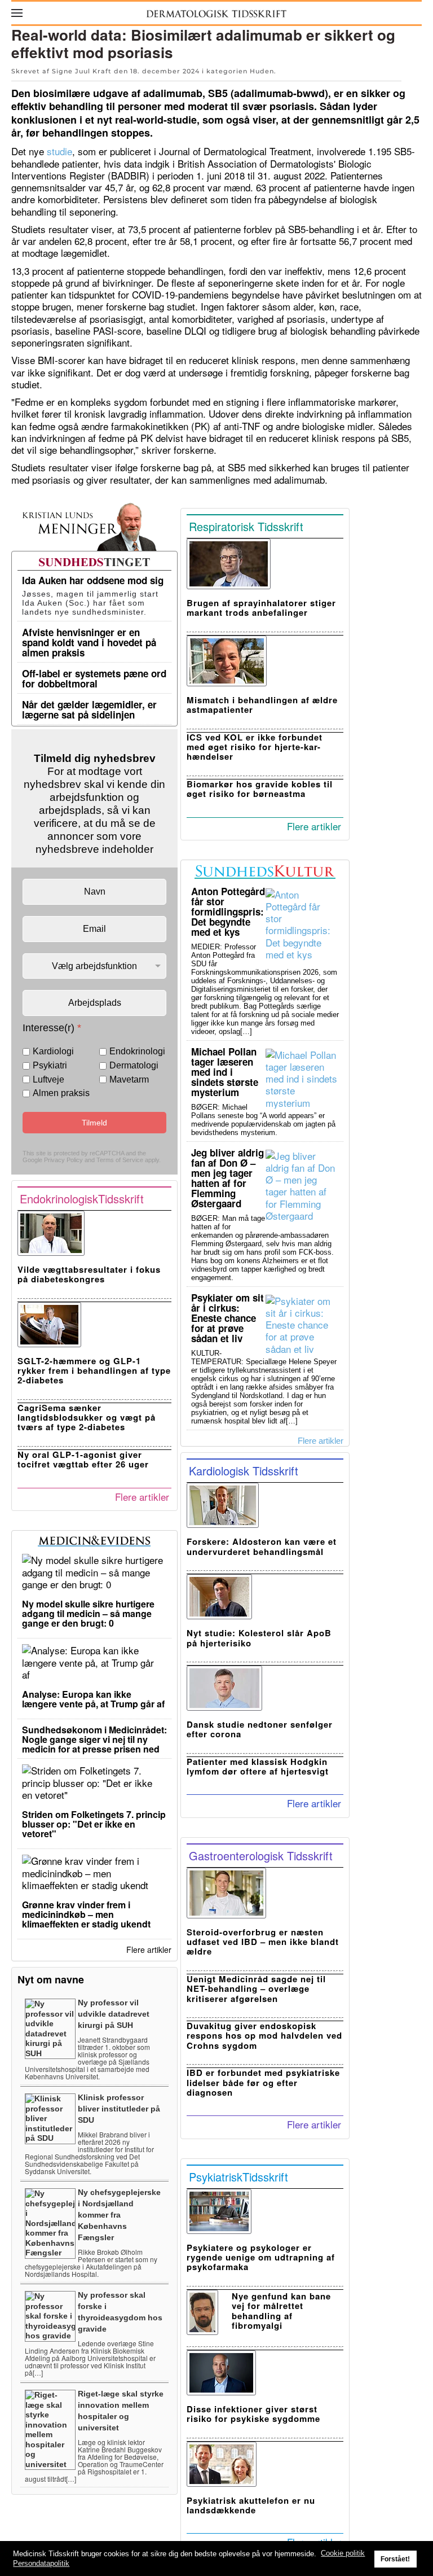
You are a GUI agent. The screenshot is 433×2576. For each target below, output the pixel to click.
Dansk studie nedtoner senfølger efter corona (260, 1729)
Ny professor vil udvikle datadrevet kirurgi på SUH (114, 2014)
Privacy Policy (63, 1160)
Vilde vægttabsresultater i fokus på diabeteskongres (89, 1274)
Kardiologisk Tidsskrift (244, 1471)
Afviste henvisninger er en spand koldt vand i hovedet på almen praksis (89, 642)
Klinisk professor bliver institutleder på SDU (119, 2109)
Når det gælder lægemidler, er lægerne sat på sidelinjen (89, 709)
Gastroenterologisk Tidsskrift (261, 1856)
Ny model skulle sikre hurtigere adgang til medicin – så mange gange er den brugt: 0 (88, 1613)
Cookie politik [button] (343, 2553)
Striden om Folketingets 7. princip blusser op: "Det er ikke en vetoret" (94, 1824)
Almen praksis (61, 1093)
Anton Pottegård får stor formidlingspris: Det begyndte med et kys (228, 912)
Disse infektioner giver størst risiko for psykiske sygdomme (253, 2414)
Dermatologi (134, 1065)
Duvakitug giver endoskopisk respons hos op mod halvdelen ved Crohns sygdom (264, 2036)
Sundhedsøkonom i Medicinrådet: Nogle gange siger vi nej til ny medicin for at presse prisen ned (94, 1739)
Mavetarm (129, 1079)
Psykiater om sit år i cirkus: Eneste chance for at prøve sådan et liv (227, 1318)
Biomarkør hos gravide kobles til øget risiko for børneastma (260, 789)
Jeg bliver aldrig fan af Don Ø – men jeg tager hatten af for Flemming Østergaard (227, 1178)
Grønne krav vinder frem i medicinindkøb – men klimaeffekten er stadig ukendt (86, 1914)
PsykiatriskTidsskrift (238, 2177)
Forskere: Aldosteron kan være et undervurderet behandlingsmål (262, 1546)
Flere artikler (142, 1497)
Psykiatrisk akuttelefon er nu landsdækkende (251, 2505)
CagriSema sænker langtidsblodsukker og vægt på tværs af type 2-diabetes (87, 1418)
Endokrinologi (137, 1051)
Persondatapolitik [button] (41, 2563)
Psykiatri (50, 1065)
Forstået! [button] (395, 2559)
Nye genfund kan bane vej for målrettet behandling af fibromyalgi (281, 2311)
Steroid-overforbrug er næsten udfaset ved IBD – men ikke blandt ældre (263, 1942)
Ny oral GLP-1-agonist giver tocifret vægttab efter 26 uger (83, 1459)
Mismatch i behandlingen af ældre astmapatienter (262, 705)
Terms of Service (120, 1160)
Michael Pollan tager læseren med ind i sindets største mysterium (225, 1072)
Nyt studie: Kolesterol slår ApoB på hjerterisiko (259, 1638)
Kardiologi (53, 1051)
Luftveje (48, 1079)
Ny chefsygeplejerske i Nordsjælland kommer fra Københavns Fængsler (119, 2215)
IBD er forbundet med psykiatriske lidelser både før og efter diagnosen (263, 2082)
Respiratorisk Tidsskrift (246, 526)
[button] (17, 13)
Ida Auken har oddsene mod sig (93, 580)
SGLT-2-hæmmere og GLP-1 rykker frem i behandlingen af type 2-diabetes (94, 1371)
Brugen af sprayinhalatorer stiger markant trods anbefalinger (261, 608)
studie (59, 151)
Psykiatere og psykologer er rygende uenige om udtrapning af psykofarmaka (261, 2257)
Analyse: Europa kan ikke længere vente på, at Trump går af (93, 1699)
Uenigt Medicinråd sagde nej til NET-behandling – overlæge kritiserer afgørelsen (256, 1989)
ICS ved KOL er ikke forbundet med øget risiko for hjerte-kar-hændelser (255, 747)
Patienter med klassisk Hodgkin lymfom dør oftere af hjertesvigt (258, 1766)
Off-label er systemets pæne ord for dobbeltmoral (94, 678)
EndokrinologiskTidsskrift (82, 1199)
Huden (262, 71)
